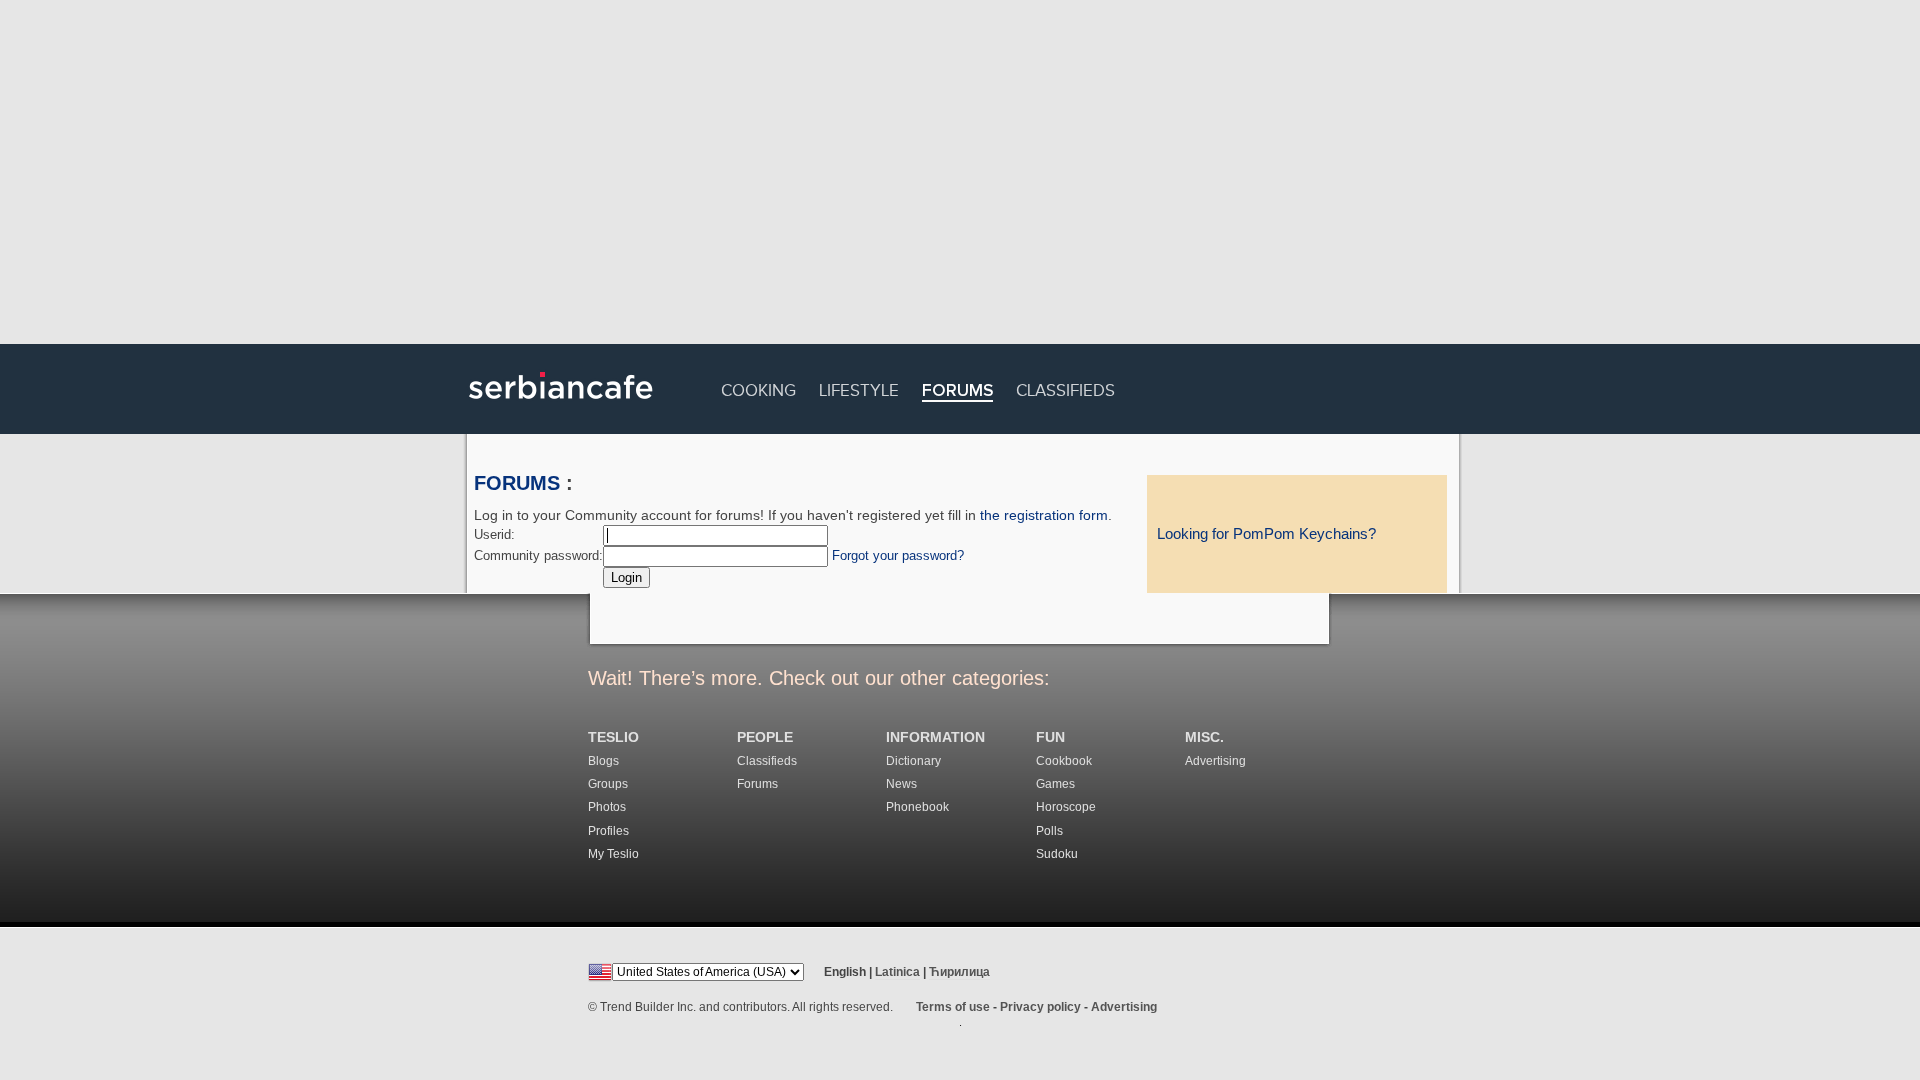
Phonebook (917, 807)
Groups (608, 784)
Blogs (603, 761)
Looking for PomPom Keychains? (1266, 534)
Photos (607, 807)
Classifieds (1065, 387)
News (901, 784)
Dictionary (913, 761)
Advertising (1215, 761)
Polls (1049, 831)
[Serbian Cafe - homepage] (561, 406)
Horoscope (1066, 807)
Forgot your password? (898, 555)
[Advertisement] (960, 175)
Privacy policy (1040, 1007)
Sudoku (1057, 854)
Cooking (758, 387)
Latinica (897, 972)
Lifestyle (859, 387)
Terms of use (953, 1007)
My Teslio (613, 854)
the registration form (1044, 515)
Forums (957, 391)
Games (1055, 784)
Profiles (608, 831)
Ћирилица (959, 972)
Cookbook (1064, 761)
